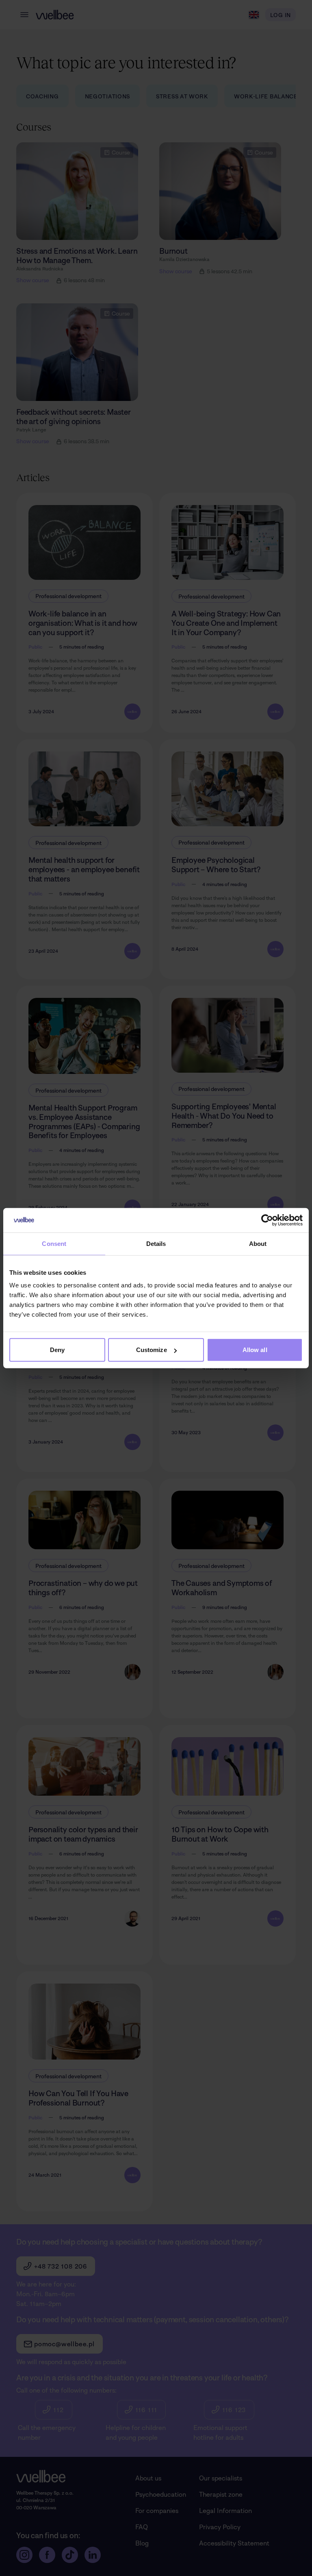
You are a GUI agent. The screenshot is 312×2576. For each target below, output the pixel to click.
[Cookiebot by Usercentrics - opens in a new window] (267, 1220)
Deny (57, 1350)
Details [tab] (156, 1243)
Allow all (255, 1350)
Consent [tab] (54, 1243)
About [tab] (258, 1243)
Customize (152, 1350)
